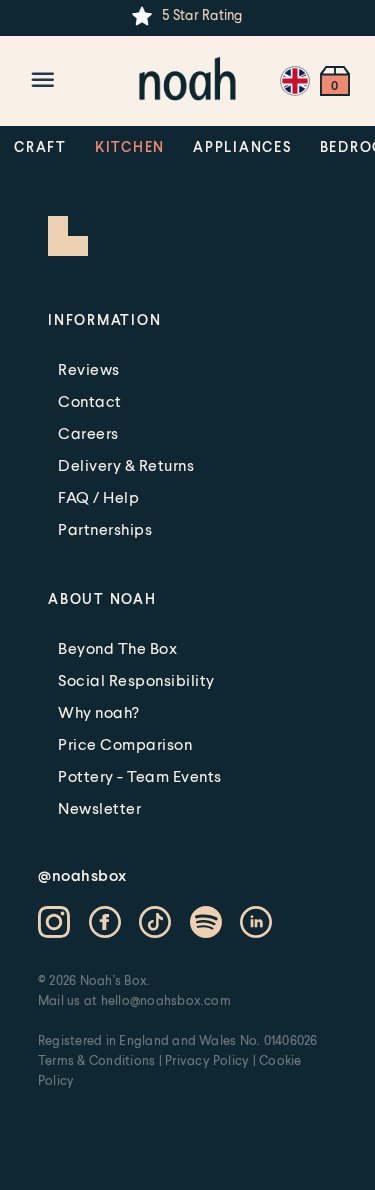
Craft (40, 146)
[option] (187, 16)
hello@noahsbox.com (166, 1000)
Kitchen (130, 146)
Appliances (242, 146)
